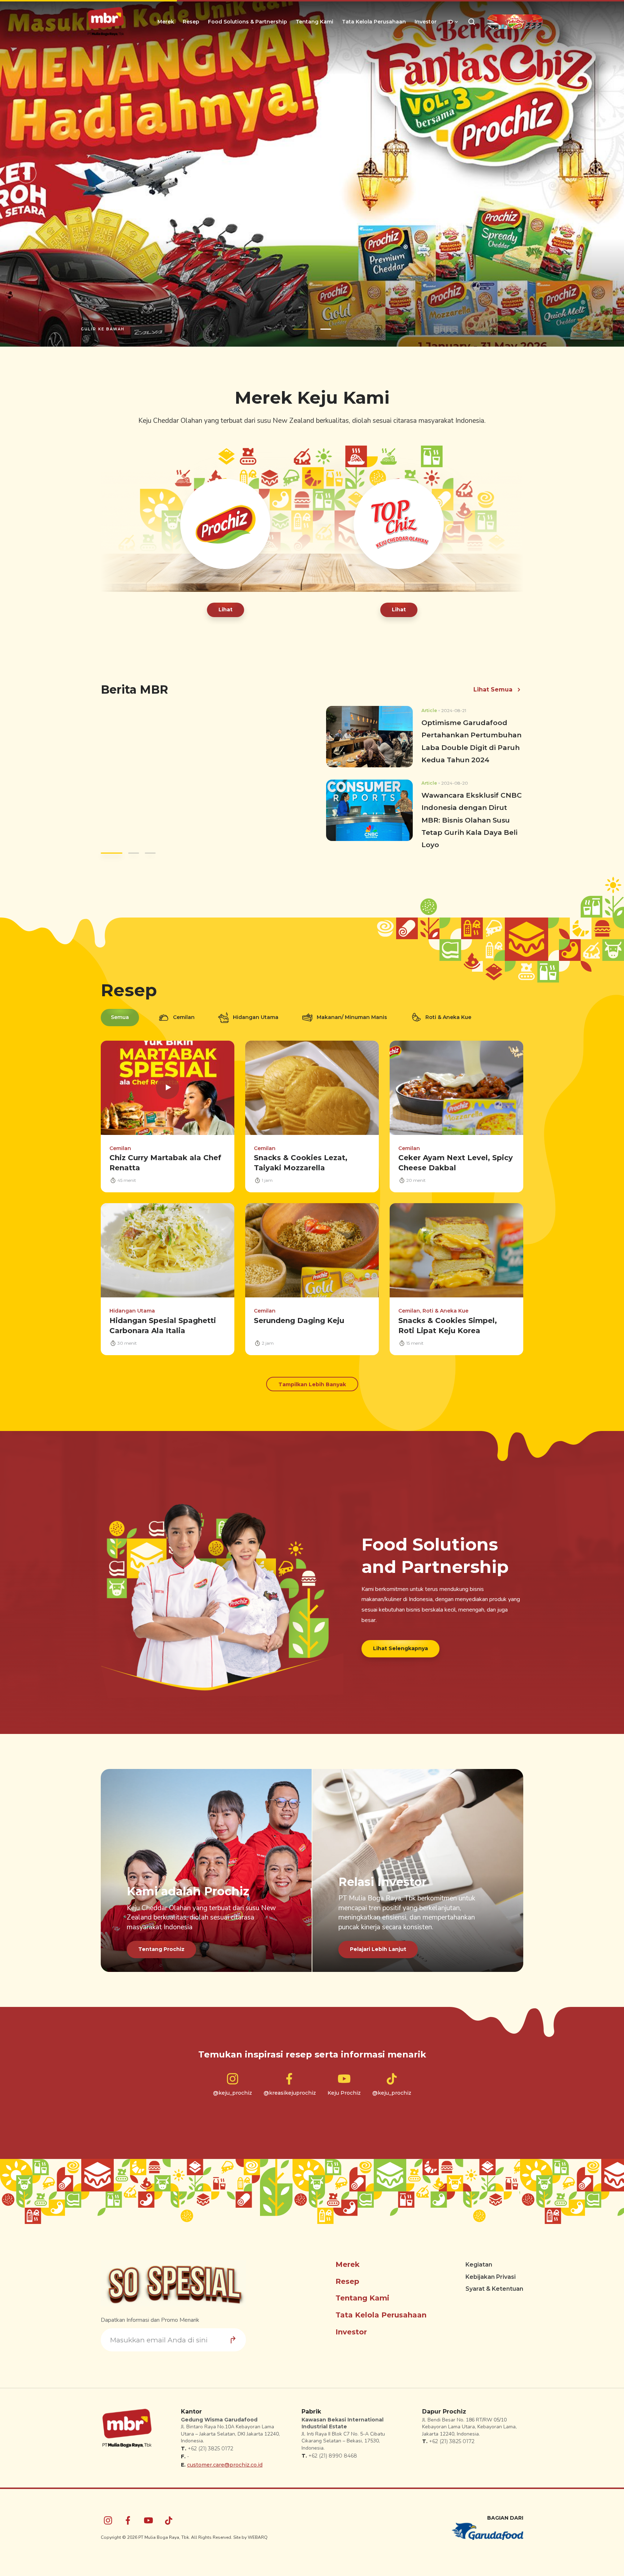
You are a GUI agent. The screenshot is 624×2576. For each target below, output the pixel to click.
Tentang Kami (315, 22)
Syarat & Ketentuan (494, 2296)
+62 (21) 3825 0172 (211, 2456)
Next (598, 177)
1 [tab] (298, 336)
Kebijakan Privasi (491, 2284)
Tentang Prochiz (161, 1956)
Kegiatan (479, 2272)
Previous (26, 177)
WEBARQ (258, 2545)
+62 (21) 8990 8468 (333, 2463)
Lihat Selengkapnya (400, 1655)
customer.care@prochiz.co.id (225, 2472)
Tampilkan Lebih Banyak (312, 1392)
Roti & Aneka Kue (448, 1024)
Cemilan (184, 1024)
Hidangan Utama (256, 1024)
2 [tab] (320, 336)
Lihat (226, 617)
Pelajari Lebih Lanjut (378, 1956)
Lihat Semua (493, 697)
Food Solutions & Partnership (248, 22)
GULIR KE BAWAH (103, 336)
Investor (426, 22)
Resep (191, 22)
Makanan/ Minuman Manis (352, 1024)
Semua (120, 1024)
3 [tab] (149, 860)
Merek (166, 22)
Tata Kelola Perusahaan (374, 22)
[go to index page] (106, 22)
